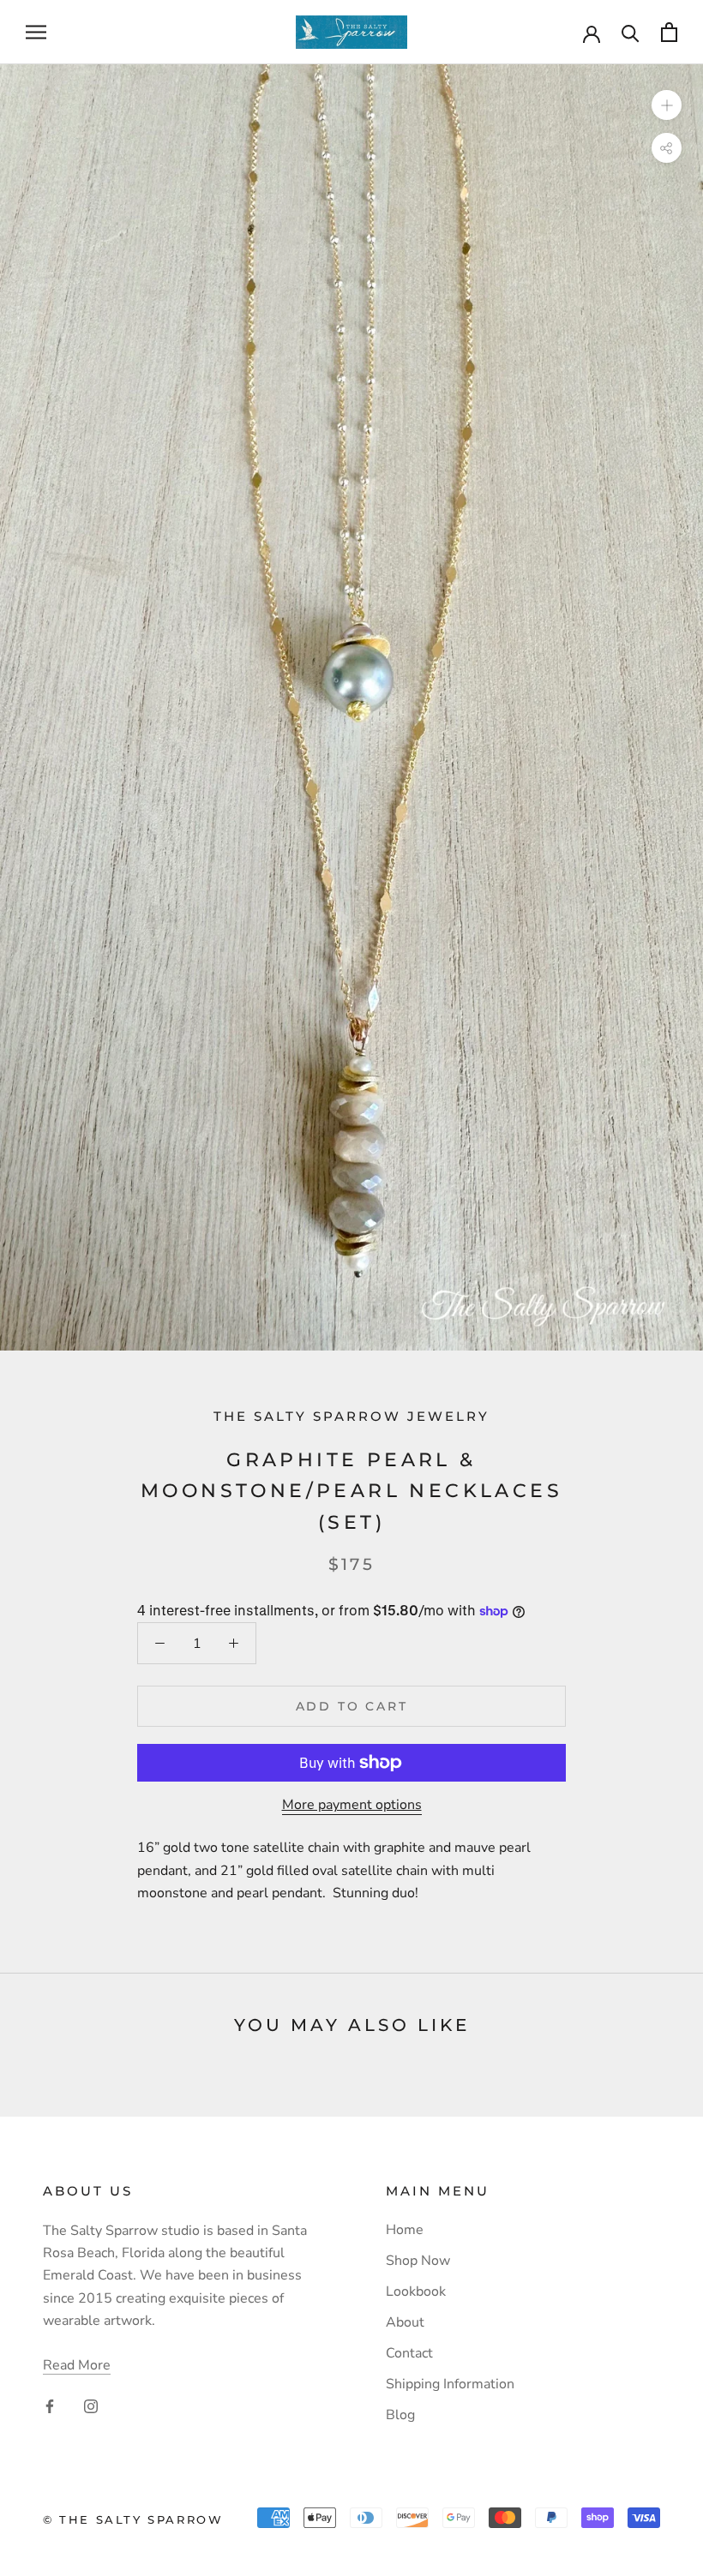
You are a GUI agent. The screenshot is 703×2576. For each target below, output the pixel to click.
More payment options (352, 1805)
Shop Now (418, 2261)
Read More (77, 2365)
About (405, 2322)
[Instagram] (91, 2405)
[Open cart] (669, 32)
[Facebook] (50, 2405)
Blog (400, 2415)
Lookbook (416, 2291)
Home (405, 2230)
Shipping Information (450, 2384)
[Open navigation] (36, 33)
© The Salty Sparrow (133, 2519)
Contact (409, 2353)
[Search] (631, 32)
